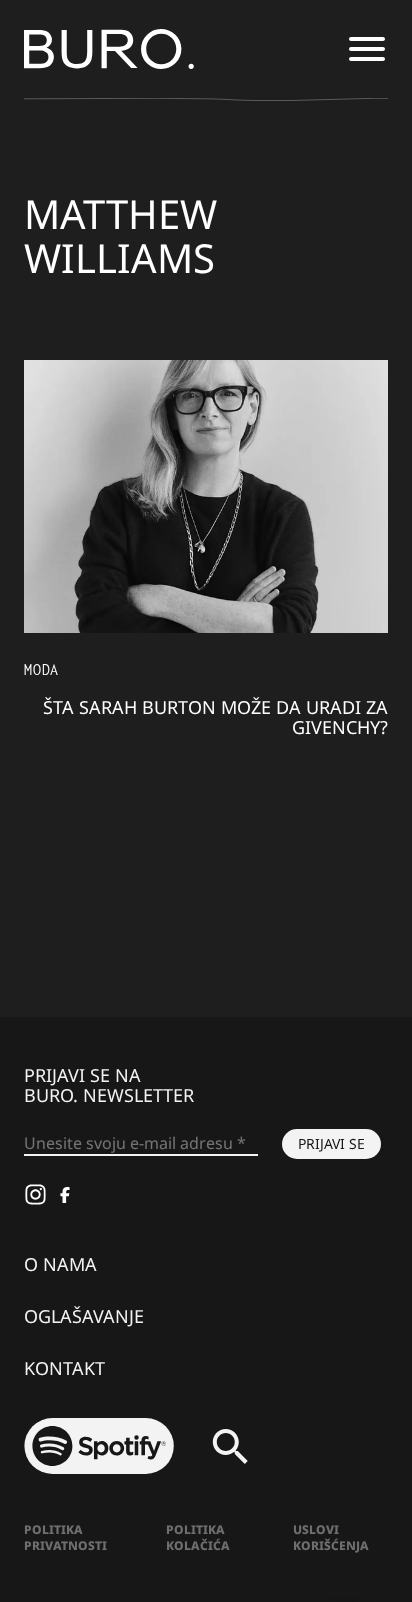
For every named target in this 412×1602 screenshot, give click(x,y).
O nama (60, 1264)
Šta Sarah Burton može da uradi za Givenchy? (215, 717)
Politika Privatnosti (65, 1537)
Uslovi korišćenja (331, 1537)
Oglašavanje (84, 1316)
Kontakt (64, 1368)
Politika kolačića (198, 1537)
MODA (41, 669)
